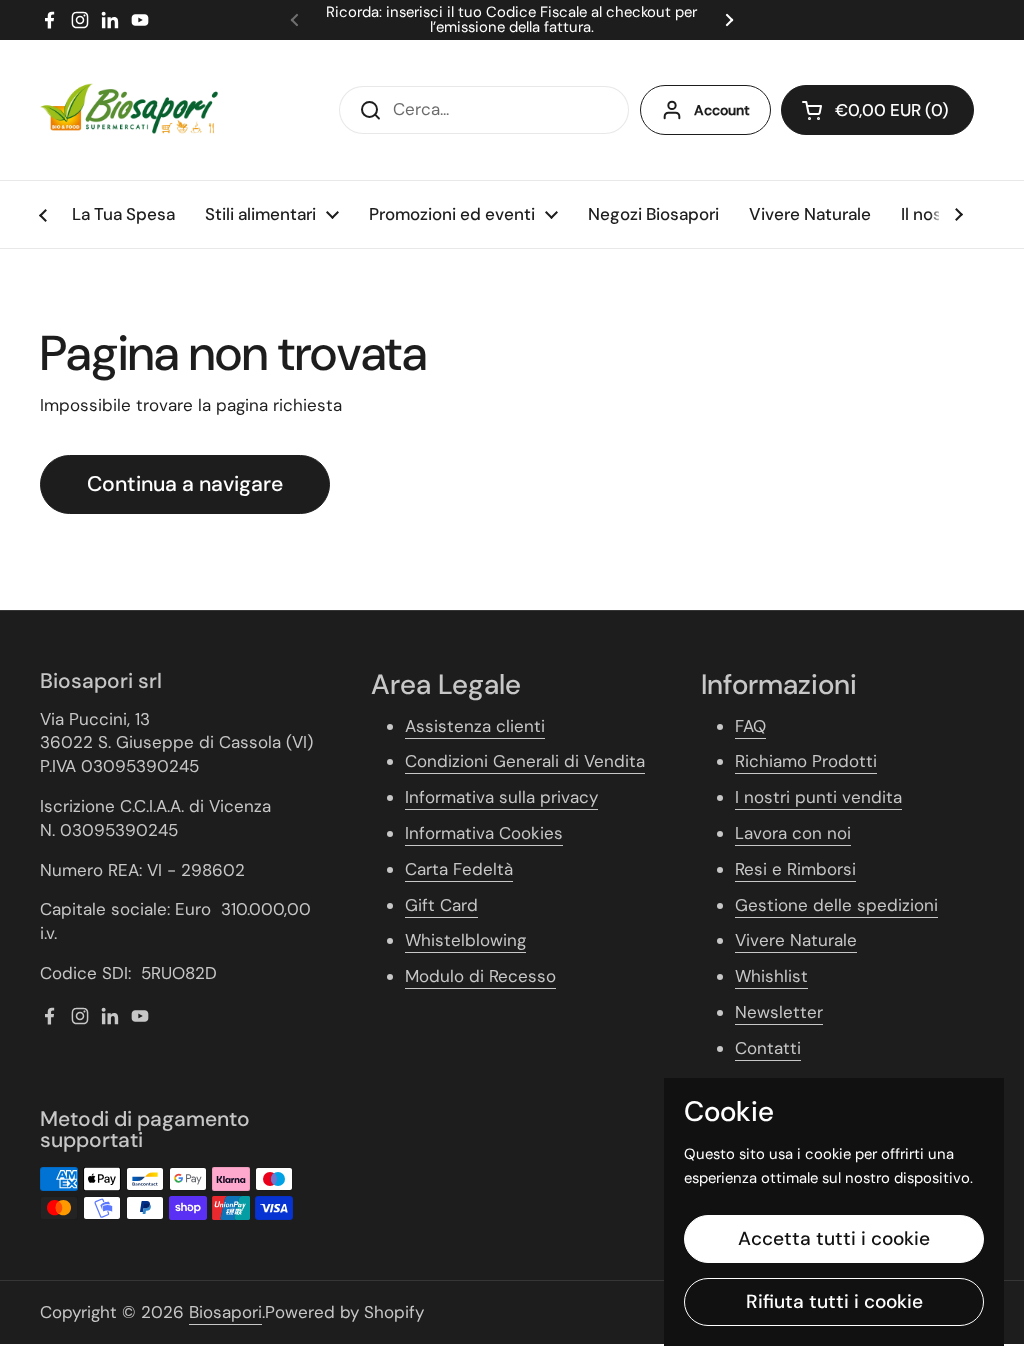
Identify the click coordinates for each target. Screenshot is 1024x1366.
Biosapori (225, 1312)
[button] (877, 110)
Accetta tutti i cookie (834, 1238)
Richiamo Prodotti (806, 761)
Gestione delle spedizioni (836, 905)
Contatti (768, 1048)
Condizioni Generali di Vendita (525, 761)
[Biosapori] (129, 110)
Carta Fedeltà (459, 869)
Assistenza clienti (475, 726)
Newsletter (779, 1012)
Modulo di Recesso (480, 976)
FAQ (750, 726)
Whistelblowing (465, 940)
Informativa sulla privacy (501, 797)
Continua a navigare (185, 484)
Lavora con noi (793, 833)
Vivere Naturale (796, 940)
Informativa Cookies (484, 833)
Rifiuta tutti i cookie (834, 1301)
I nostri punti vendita (818, 797)
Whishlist (771, 976)
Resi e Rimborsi (795, 869)
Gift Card (441, 905)
